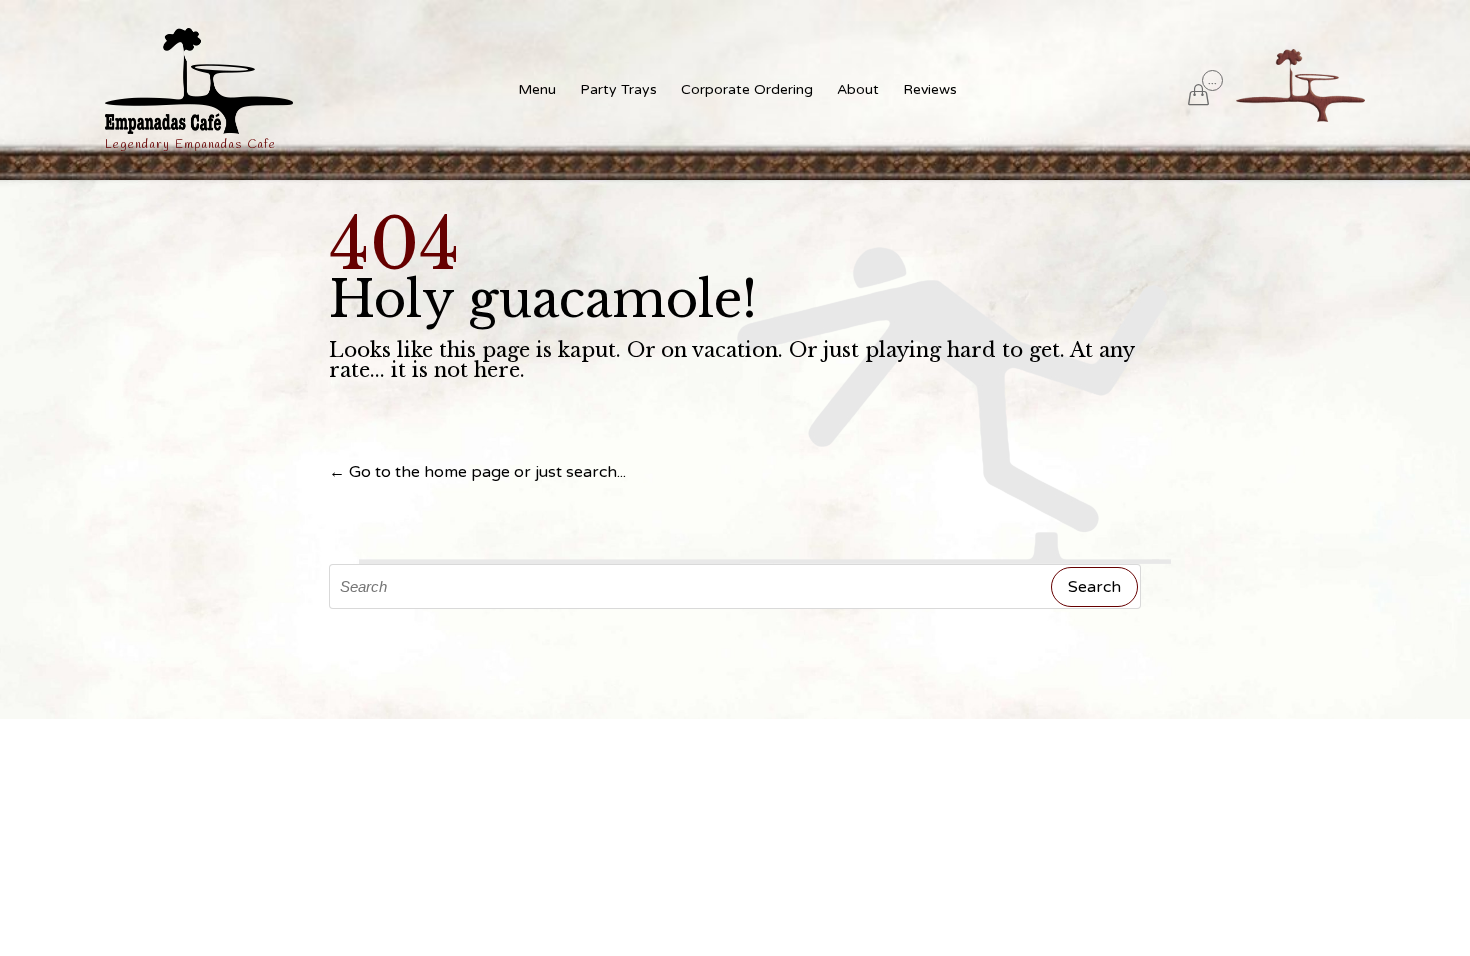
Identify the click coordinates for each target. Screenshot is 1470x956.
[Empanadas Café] (199, 81)
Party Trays (618, 89)
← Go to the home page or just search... (477, 472)
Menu (537, 89)
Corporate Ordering (747, 89)
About (858, 89)
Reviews (930, 89)
